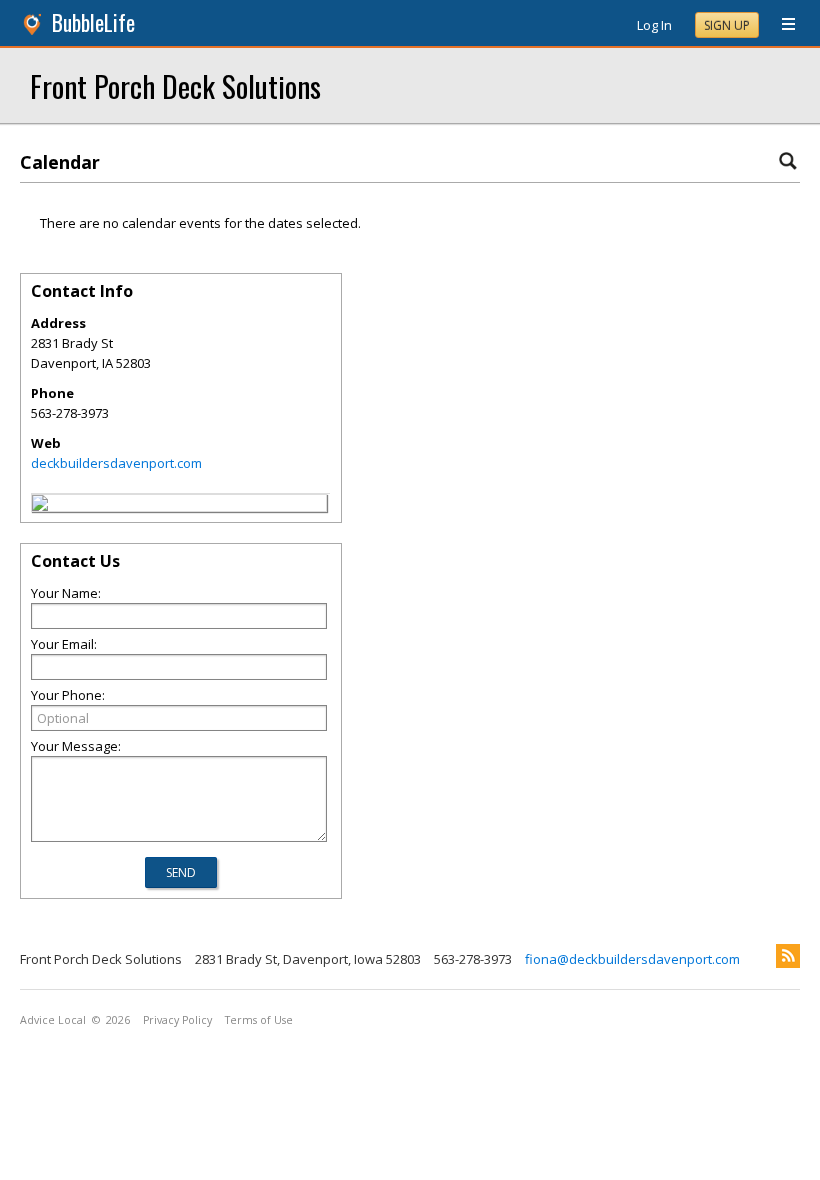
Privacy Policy (177, 1020)
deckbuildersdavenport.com (116, 463)
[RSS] (788, 956)
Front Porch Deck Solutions (175, 85)
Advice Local (53, 1020)
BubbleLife (93, 22)
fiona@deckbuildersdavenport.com (632, 959)
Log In (654, 25)
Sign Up (727, 25)
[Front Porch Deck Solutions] (40, 506)
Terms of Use (259, 1020)
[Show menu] (781, 25)
